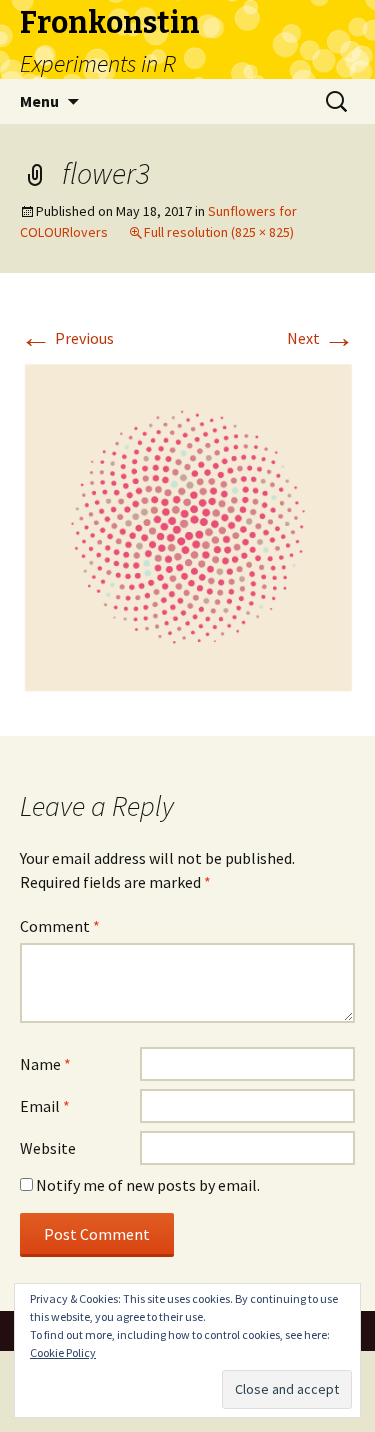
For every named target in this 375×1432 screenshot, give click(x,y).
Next (321, 338)
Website (48, 1148)
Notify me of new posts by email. (148, 1185)
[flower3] (187, 526)
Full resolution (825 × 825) (219, 232)
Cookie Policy (63, 1352)
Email (45, 1106)
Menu (39, 101)
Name (45, 1064)
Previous (67, 338)
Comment (60, 926)
